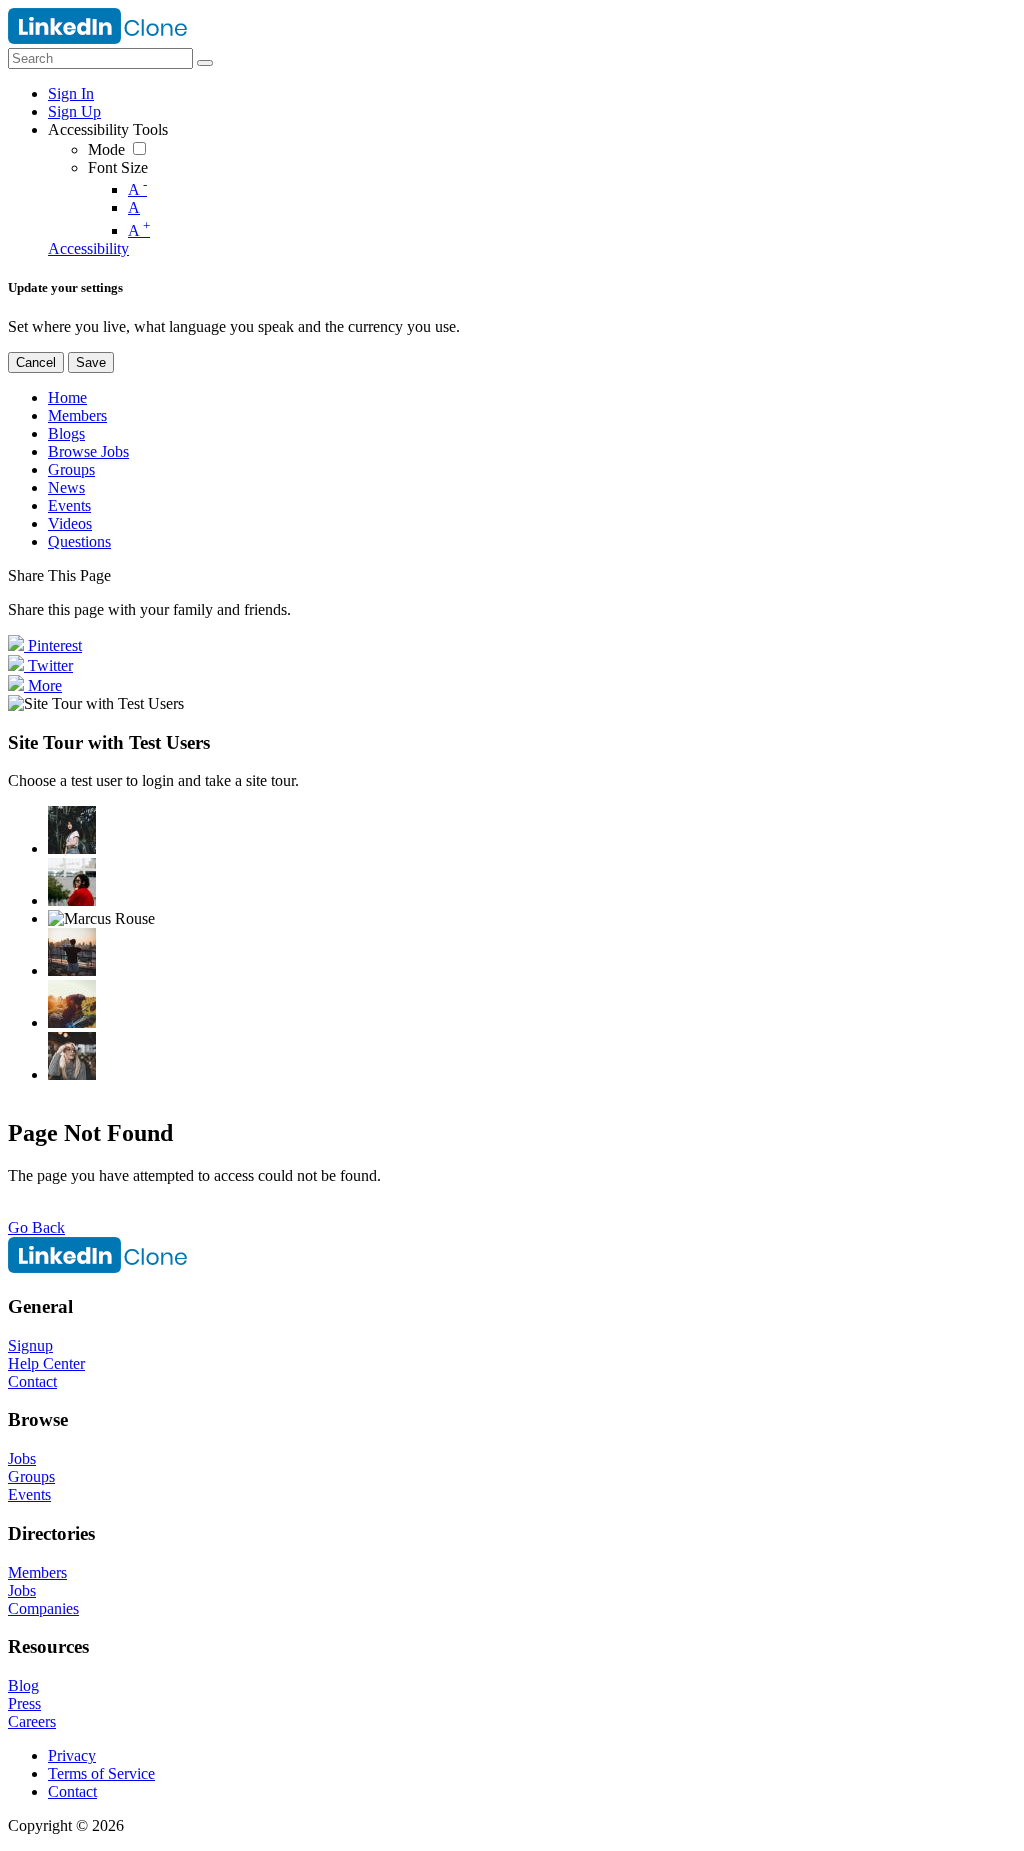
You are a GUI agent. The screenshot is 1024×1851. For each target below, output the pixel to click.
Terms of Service (101, 1773)
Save (91, 362)
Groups (31, 1476)
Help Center (46, 1363)
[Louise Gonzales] (72, 830)
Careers (32, 1721)
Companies (43, 1608)
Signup (30, 1345)
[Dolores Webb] (72, 952)
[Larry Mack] (72, 1004)
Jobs (22, 1458)
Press (24, 1703)
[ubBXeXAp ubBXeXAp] (72, 1056)
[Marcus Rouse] (101, 919)
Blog (23, 1685)
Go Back (36, 1227)
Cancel (36, 362)
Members (37, 1572)
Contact (32, 1381)
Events (29, 1494)
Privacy (72, 1755)
